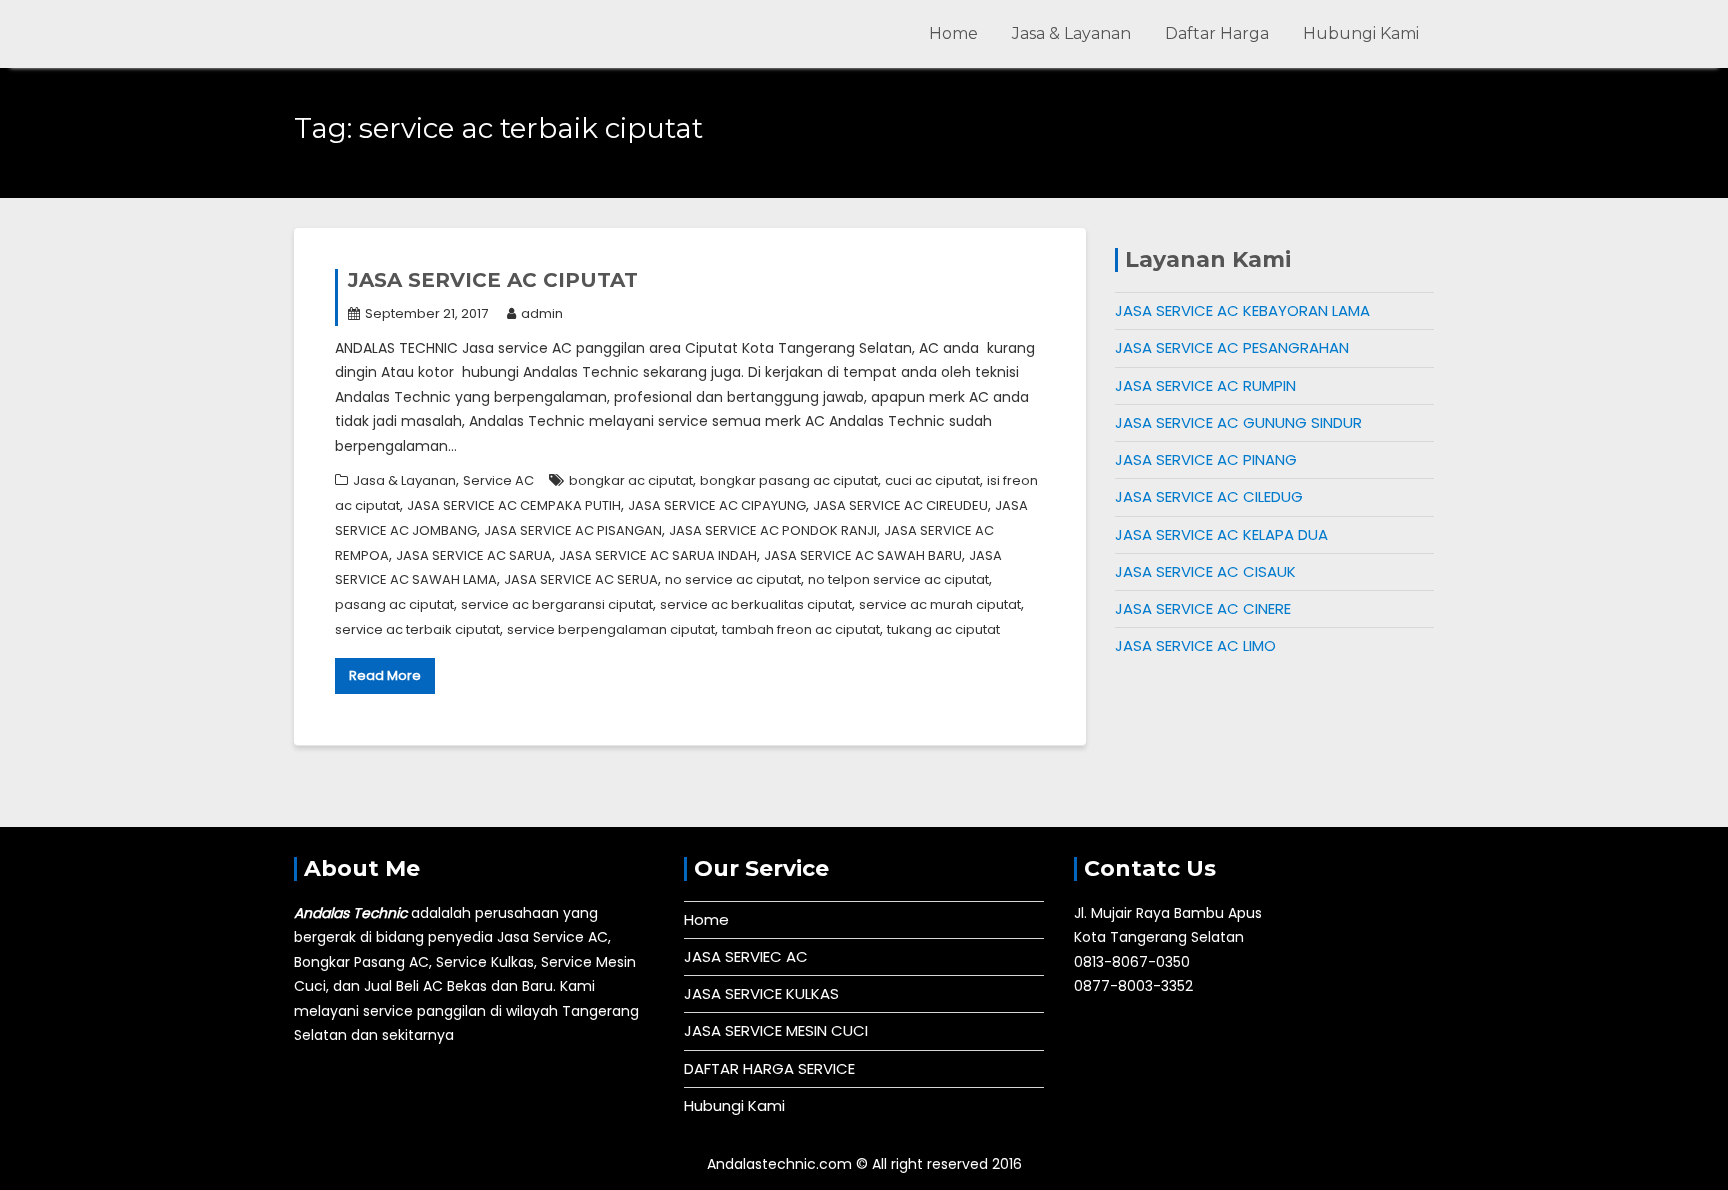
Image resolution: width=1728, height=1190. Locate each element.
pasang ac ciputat (394, 604)
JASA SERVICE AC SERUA (581, 579)
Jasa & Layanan (1071, 33)
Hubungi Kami (1361, 33)
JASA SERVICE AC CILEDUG (1209, 496)
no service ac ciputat (733, 579)
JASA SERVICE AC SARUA (474, 555)
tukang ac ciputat (943, 629)
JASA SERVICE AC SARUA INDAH (658, 555)
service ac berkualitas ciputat (756, 604)
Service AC (498, 480)
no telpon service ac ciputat (898, 579)
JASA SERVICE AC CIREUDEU (900, 505)
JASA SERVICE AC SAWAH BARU (863, 555)
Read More (385, 675)
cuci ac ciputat (932, 480)
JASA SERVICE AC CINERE (1203, 608)
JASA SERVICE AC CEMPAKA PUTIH (514, 505)
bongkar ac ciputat (631, 480)
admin (542, 313)
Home (953, 33)
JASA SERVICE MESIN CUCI (776, 1030)
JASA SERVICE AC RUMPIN (1205, 385)
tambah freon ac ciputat (801, 629)
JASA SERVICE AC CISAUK (1205, 571)
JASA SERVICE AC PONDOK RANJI (773, 530)
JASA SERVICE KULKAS (761, 993)
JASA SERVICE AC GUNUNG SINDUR (1238, 422)
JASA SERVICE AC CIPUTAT (493, 280)
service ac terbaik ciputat (417, 629)
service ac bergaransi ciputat (557, 604)
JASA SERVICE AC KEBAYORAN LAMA (1242, 310)
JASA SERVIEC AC (746, 956)
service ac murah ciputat (940, 604)
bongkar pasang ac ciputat (789, 480)
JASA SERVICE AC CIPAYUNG (717, 505)
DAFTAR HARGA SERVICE (769, 1068)
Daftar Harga (1217, 33)
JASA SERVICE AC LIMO (1195, 645)
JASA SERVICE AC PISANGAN (573, 530)
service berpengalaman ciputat (611, 629)
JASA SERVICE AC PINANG (1206, 459)
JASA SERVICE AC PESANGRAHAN (1232, 347)
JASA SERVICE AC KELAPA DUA (1221, 534)
